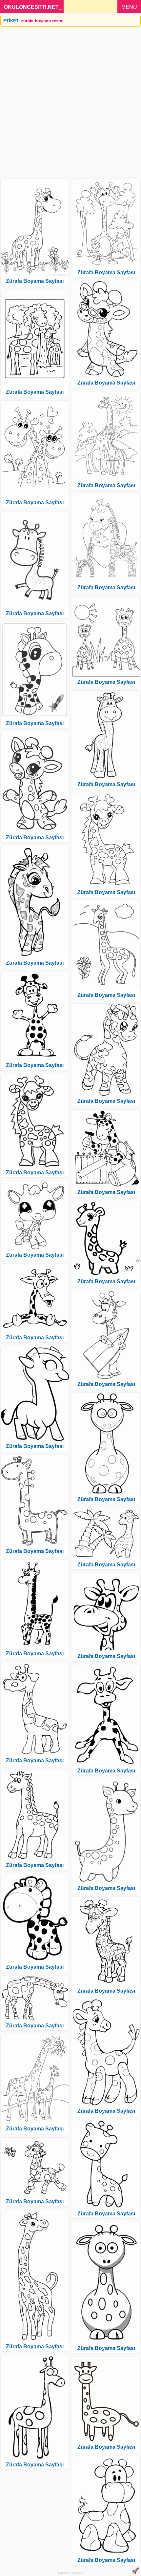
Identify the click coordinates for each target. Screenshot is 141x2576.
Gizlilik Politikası (71, 2573)
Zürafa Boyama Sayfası (35, 281)
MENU (129, 7)
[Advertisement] (70, 100)
